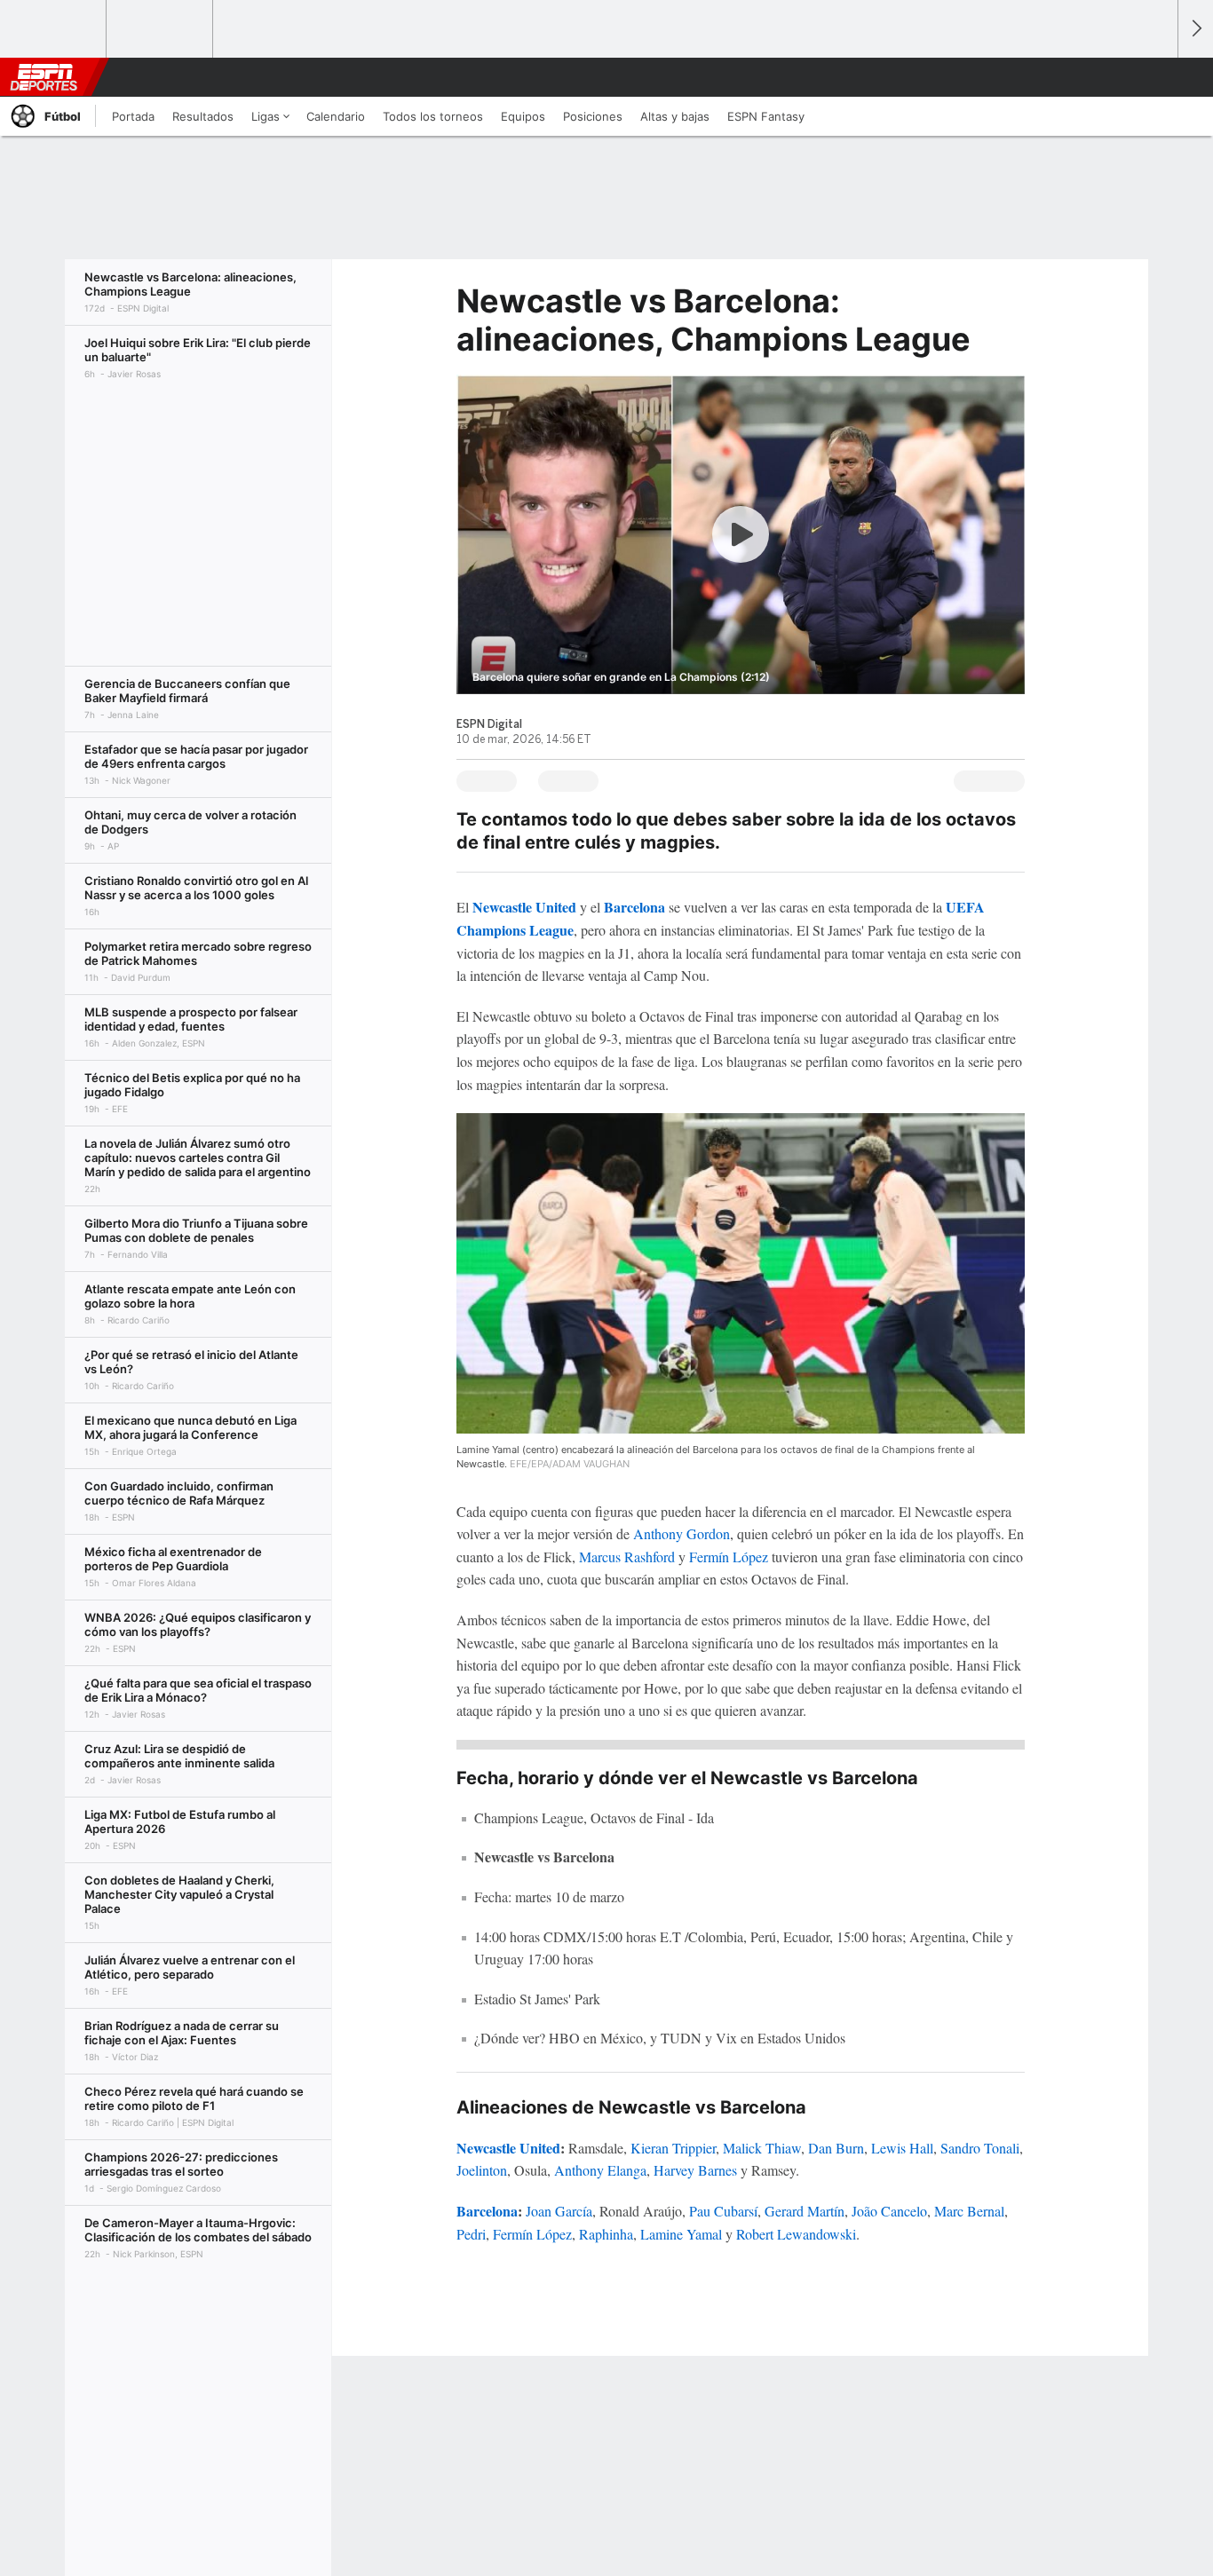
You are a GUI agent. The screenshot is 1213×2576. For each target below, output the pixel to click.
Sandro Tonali (980, 2148)
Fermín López (729, 1557)
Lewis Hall (902, 2148)
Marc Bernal (969, 2211)
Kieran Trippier (673, 2148)
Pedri (471, 2234)
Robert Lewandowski (796, 2234)
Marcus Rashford (627, 1557)
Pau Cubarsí (723, 2211)
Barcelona (634, 907)
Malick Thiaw (762, 2148)
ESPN (44, 77)
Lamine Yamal (681, 2234)
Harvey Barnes (695, 2170)
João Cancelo (889, 2211)
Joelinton (482, 2170)
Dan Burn (836, 2148)
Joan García (559, 2211)
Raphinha (606, 2234)
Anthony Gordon (682, 1533)
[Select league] (54, 29)
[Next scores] (1195, 29)
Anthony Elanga (600, 2170)
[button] (1156, 77)
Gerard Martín (805, 2211)
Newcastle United (524, 907)
